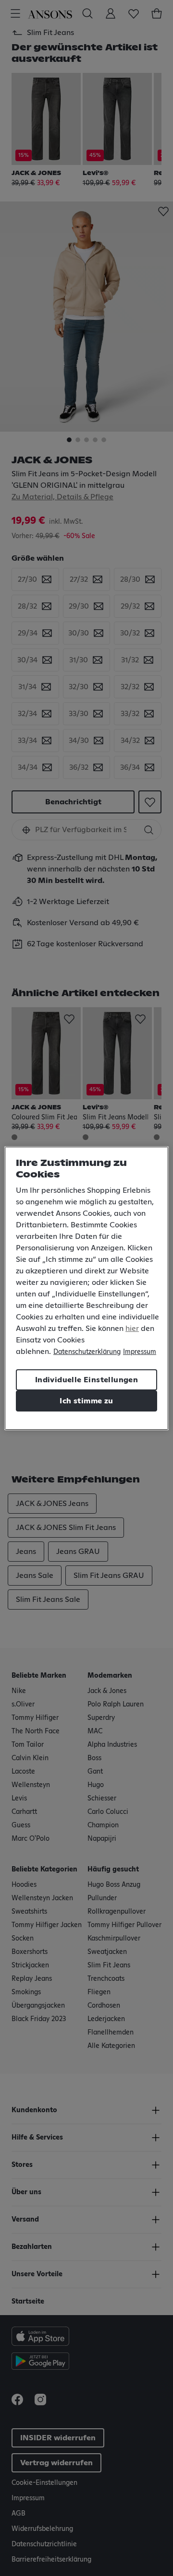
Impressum (140, 1352)
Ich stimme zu (86, 1401)
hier (132, 1329)
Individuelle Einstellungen (86, 1380)
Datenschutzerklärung (87, 1352)
